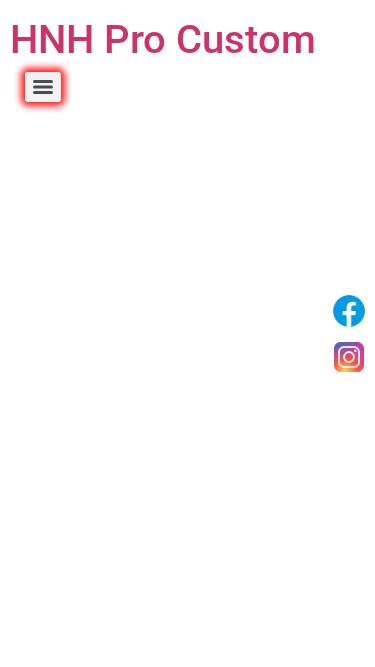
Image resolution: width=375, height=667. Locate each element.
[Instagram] (349, 357)
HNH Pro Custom (163, 39)
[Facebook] (349, 311)
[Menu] (43, 87)
